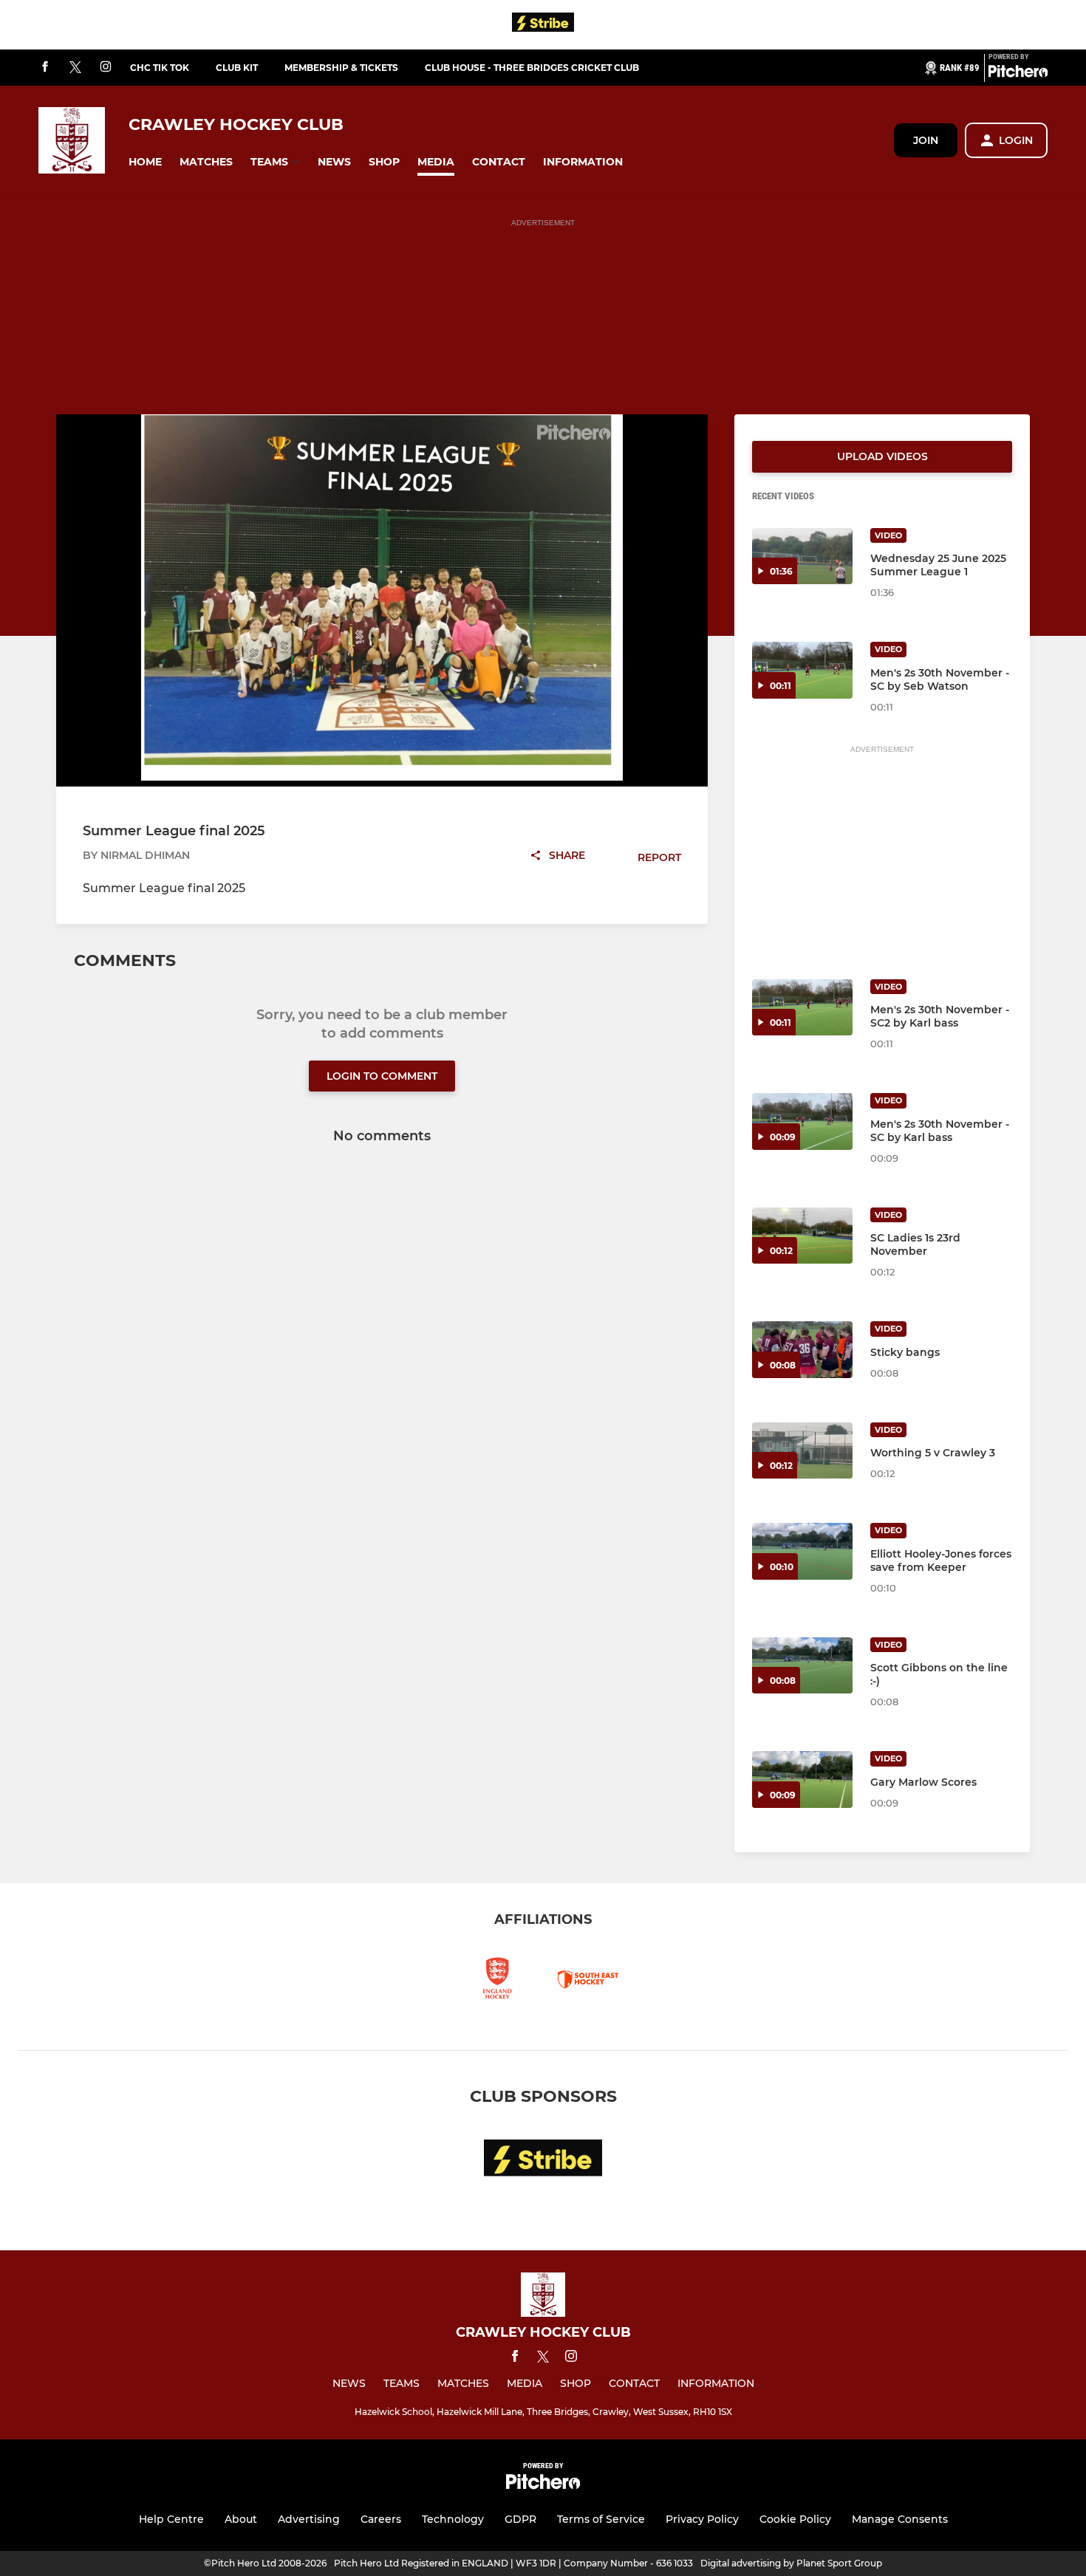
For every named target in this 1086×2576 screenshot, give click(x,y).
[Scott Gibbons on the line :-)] (802, 1666)
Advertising (309, 2519)
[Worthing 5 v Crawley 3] (802, 1451)
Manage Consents (900, 2519)
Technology (453, 2519)
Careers (381, 2519)
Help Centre (171, 2519)
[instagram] (106, 68)
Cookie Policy (795, 2519)
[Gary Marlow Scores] (802, 1779)
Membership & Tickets (341, 68)
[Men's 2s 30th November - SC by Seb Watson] (802, 670)
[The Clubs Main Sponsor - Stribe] (543, 25)
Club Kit (237, 68)
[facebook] (45, 68)
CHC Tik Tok (160, 68)
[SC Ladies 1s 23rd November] (802, 1236)
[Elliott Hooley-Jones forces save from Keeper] (802, 1551)
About (241, 2519)
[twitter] (75, 68)
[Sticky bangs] (802, 1350)
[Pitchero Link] (1018, 74)
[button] (145, 162)
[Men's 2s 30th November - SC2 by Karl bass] (802, 1008)
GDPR (520, 2519)
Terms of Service (601, 2519)
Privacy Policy (702, 2519)
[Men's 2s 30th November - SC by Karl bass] (802, 1121)
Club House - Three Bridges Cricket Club (532, 68)
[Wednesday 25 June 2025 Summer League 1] (802, 556)
